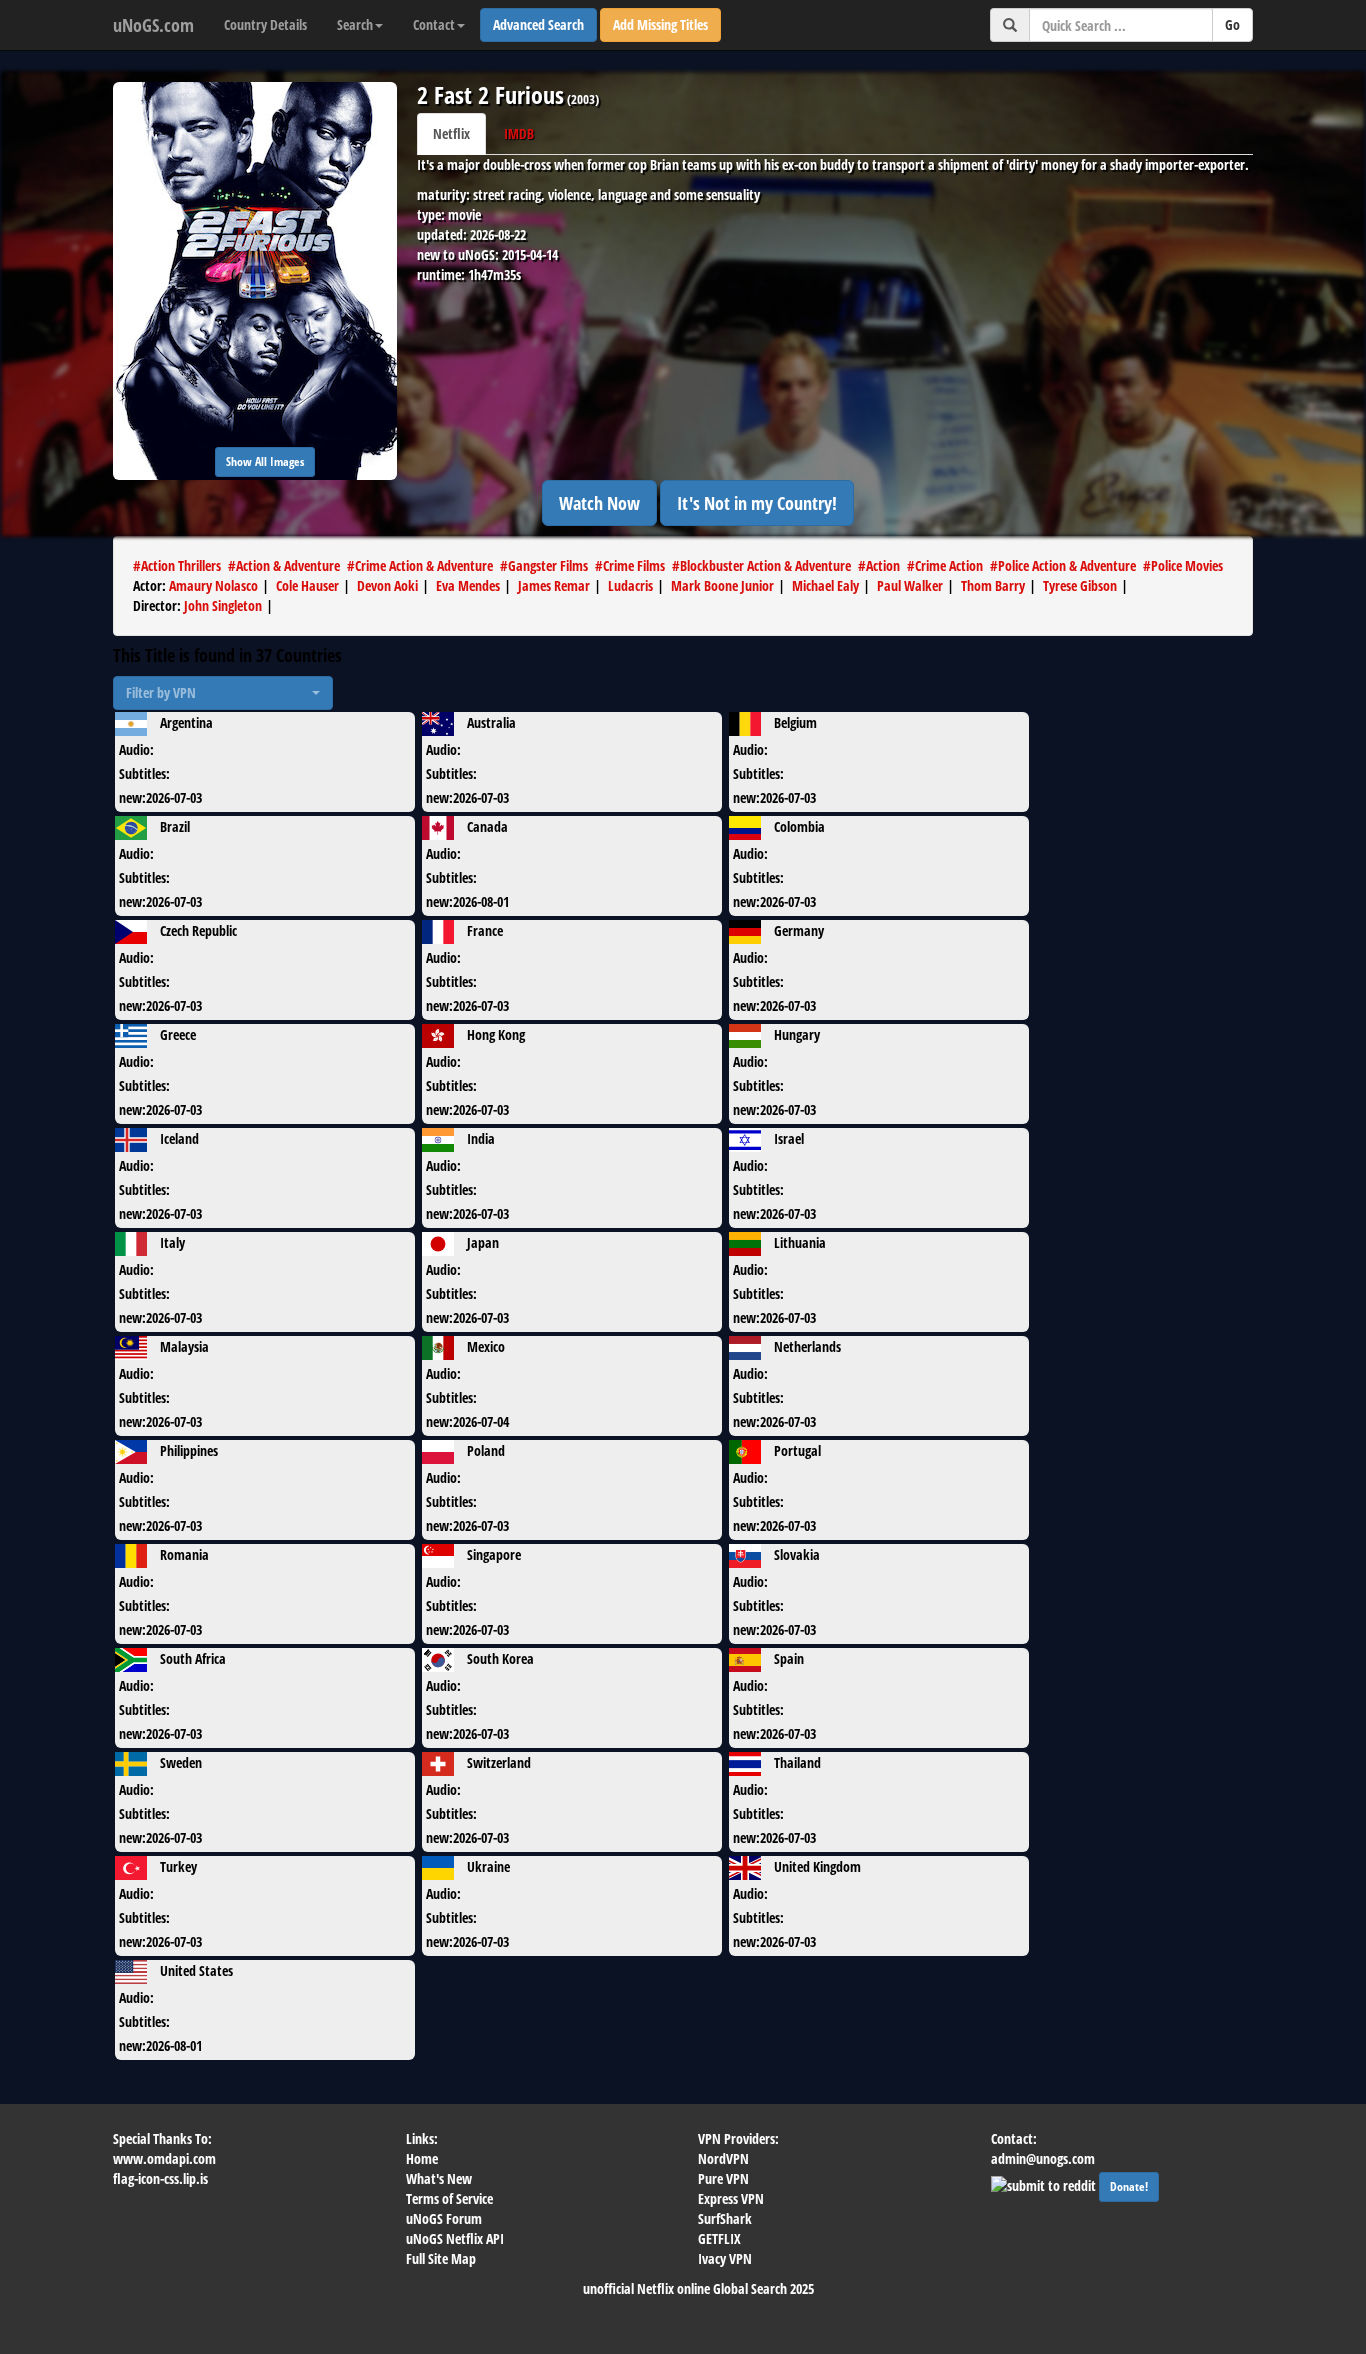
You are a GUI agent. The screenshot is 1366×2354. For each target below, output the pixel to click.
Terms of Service (449, 2198)
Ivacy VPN (725, 2258)
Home (422, 2158)
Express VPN (731, 2198)
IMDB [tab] (519, 133)
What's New (439, 2178)
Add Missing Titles (660, 24)
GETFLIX (719, 2238)
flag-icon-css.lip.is (160, 2178)
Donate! (1129, 2186)
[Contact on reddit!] (1045, 2183)
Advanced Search (538, 24)
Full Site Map (441, 2258)
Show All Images (265, 461)
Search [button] (355, 24)
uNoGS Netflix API (455, 2238)
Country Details (265, 24)
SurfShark (725, 2218)
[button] (223, 693)
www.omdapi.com (164, 2158)
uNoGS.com (153, 25)
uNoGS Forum (444, 2218)
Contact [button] (434, 24)
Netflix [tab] (451, 133)
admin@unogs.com (1043, 2158)
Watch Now (599, 503)
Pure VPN (723, 2178)
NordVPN (723, 2158)
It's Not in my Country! (757, 503)
